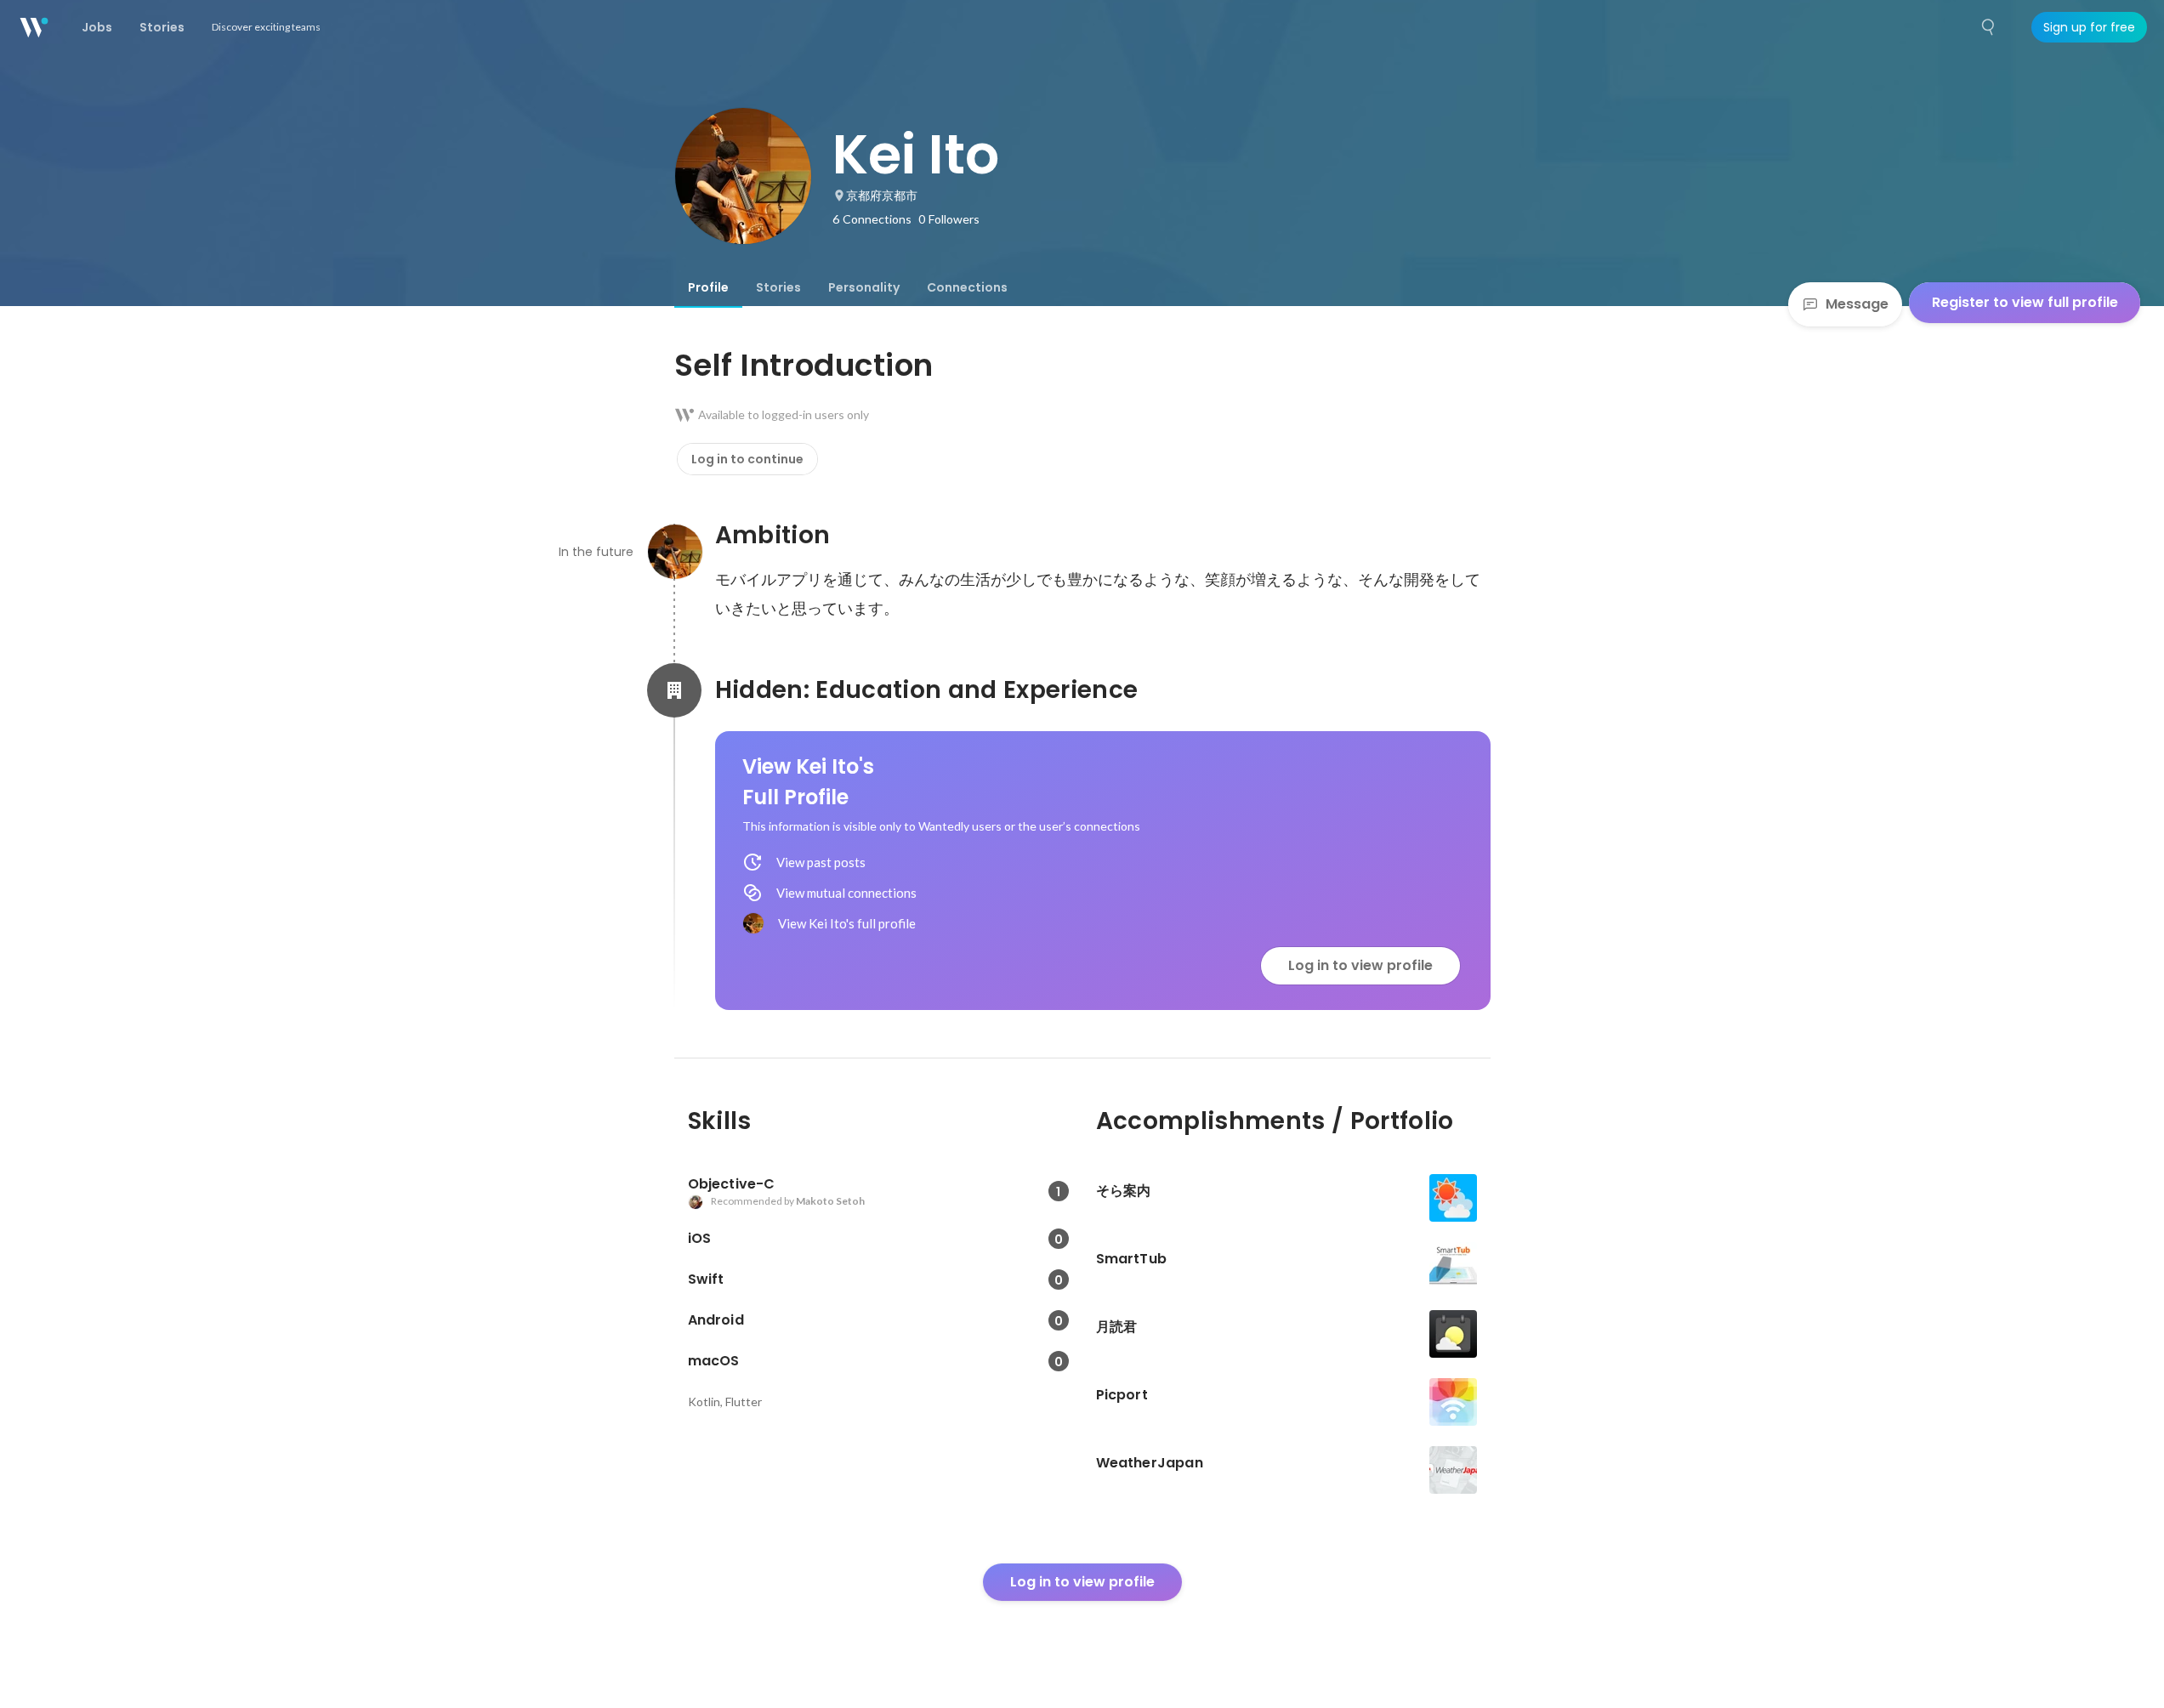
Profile (708, 287)
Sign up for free (2089, 27)
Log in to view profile (1360, 965)
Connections (967, 287)
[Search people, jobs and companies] (1989, 27)
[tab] (708, 287)
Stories (778, 287)
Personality (864, 287)
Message (1857, 304)
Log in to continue (747, 459)
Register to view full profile (2025, 302)
